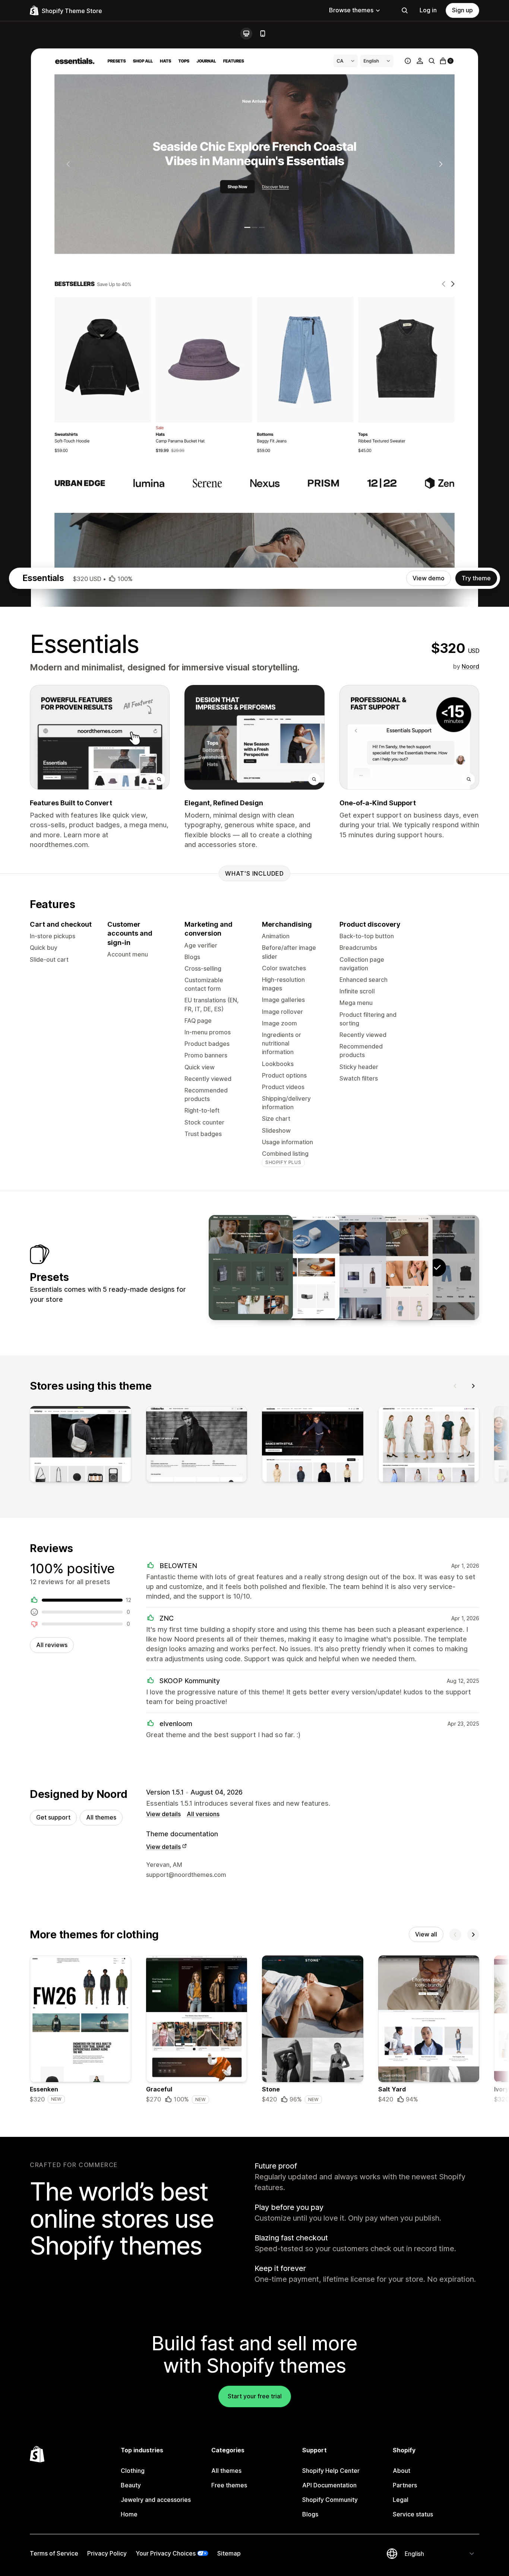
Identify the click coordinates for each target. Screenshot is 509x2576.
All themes (101, 1817)
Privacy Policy (107, 2553)
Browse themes (351, 10)
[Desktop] (246, 34)
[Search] (405, 10)
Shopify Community (330, 2500)
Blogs (310, 2514)
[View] (80, 1446)
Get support (53, 1817)
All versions (203, 1814)
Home (129, 2514)
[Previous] (455, 1386)
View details (163, 1814)
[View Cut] (344, 1268)
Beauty (131, 2485)
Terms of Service (54, 2553)
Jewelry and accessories (156, 2500)
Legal (401, 2500)
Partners (405, 2485)
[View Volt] (297, 1268)
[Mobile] (263, 34)
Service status (413, 2514)
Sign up (462, 10)
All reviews (52, 1645)
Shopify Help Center (331, 2471)
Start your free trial (255, 2396)
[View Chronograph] (391, 1268)
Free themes (229, 2485)
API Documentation (329, 2485)
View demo (429, 578)
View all (426, 1934)
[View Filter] (251, 1268)
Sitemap (229, 2553)
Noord (470, 666)
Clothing (133, 2471)
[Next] (473, 1386)
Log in (428, 10)
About (401, 2471)
